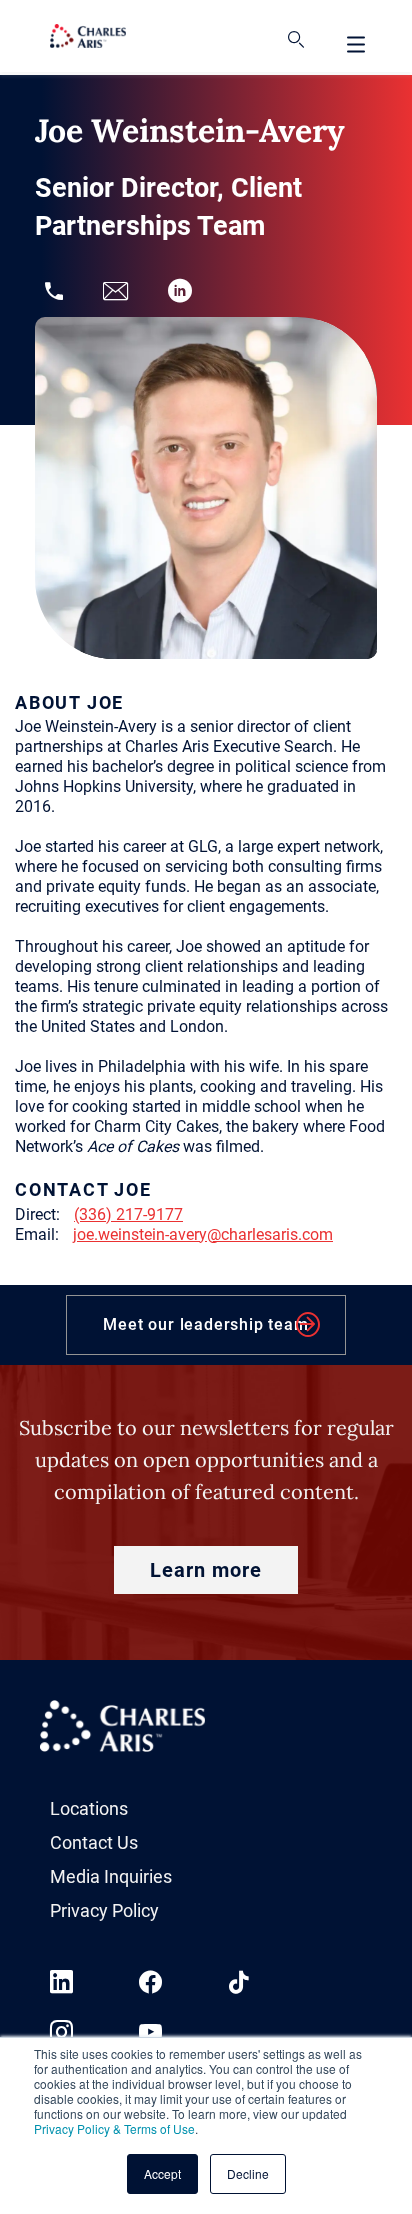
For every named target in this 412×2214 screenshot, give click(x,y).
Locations (89, 1808)
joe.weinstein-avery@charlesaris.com (203, 1234)
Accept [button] (162, 2173)
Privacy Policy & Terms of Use (114, 2128)
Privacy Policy (104, 1910)
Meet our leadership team (205, 1324)
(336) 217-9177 (128, 1214)
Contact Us (94, 1842)
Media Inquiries (111, 1876)
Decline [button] (248, 2173)
